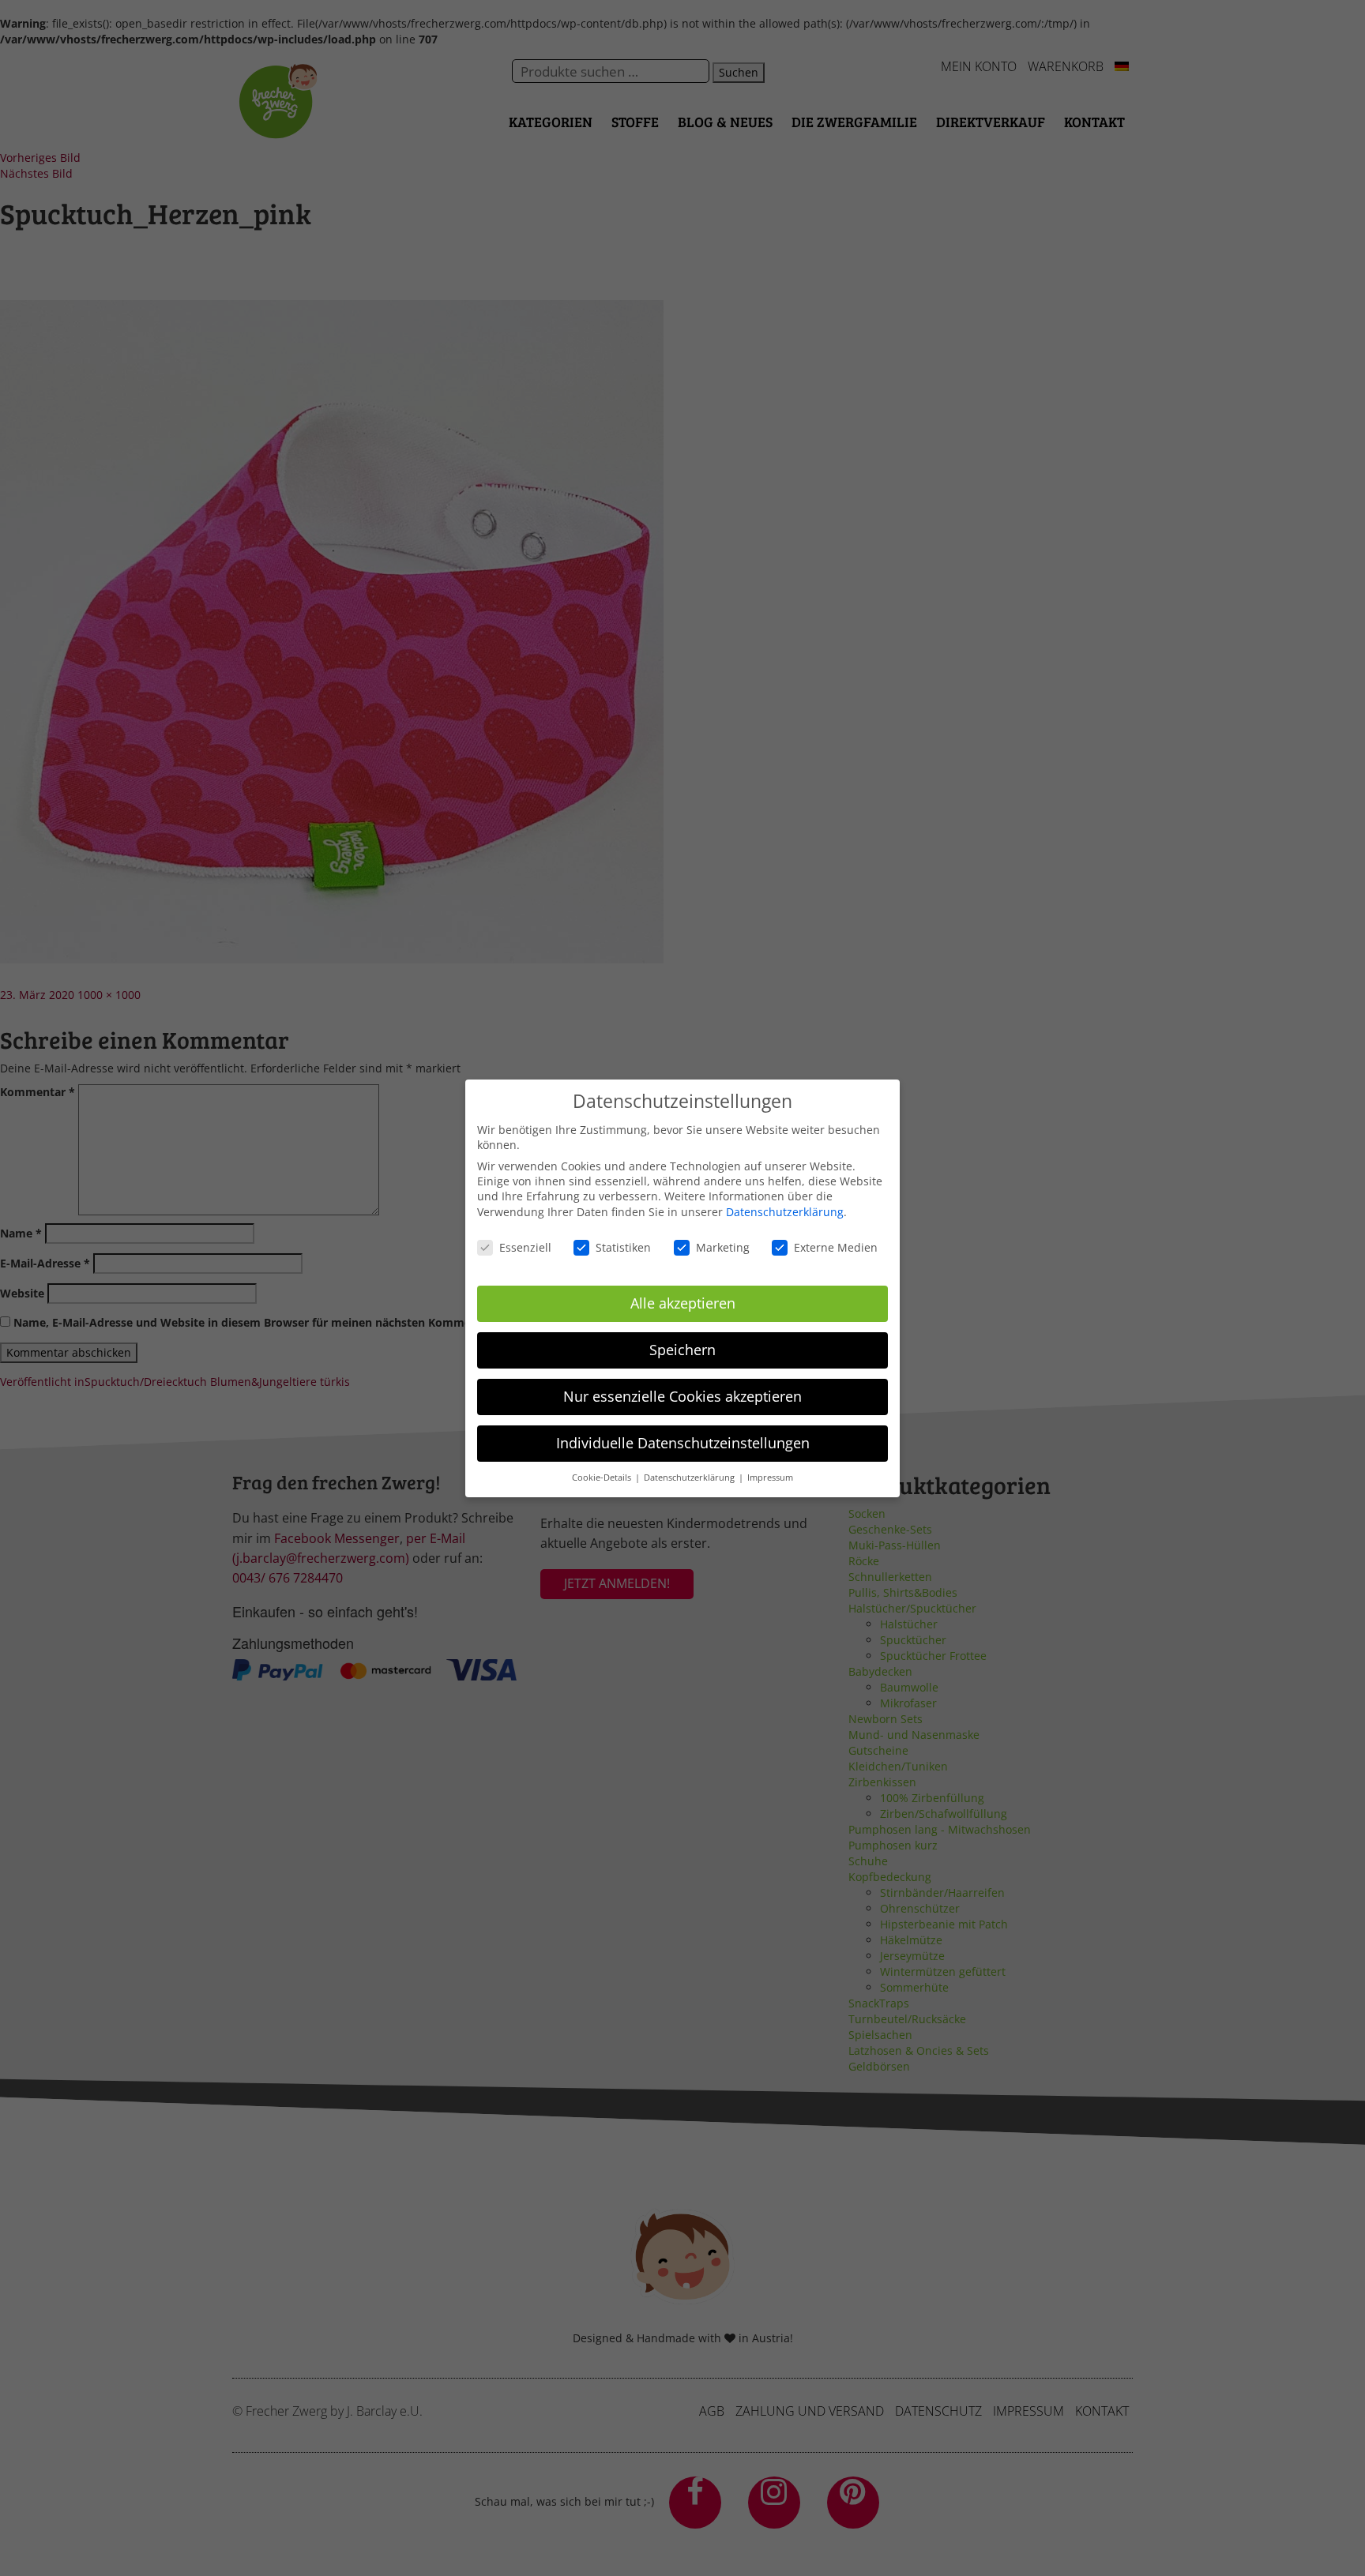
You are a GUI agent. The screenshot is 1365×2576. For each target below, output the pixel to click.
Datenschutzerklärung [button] (690, 1477)
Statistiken (623, 1247)
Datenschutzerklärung (785, 1212)
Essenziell (525, 1247)
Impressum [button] (770, 1477)
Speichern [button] (682, 1350)
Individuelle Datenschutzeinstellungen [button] (683, 1442)
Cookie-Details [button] (603, 1477)
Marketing (723, 1247)
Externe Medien (836, 1247)
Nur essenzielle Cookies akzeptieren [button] (682, 1396)
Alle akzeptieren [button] (683, 1303)
